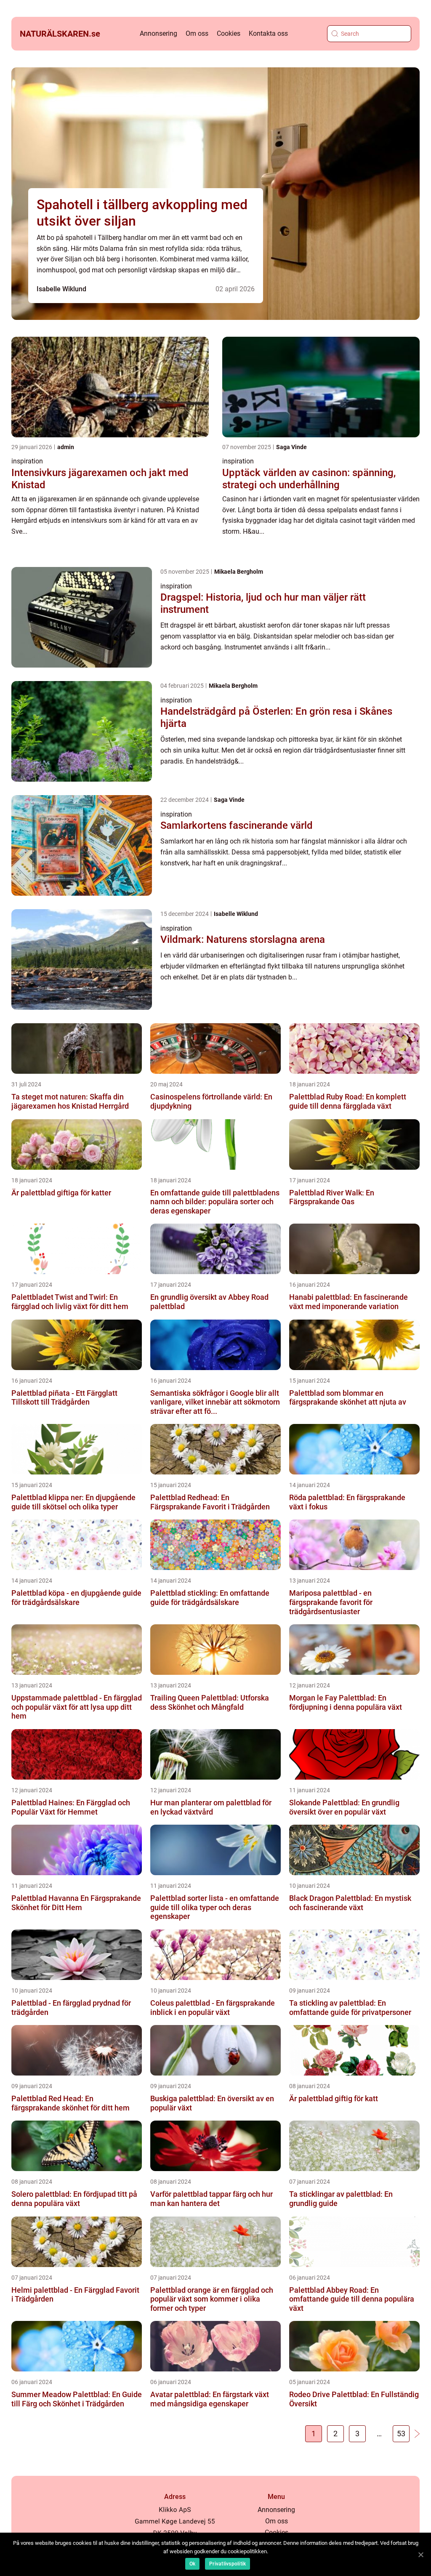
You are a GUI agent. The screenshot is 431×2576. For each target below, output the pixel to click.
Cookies (229, 33)
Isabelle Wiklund (61, 289)
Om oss (197, 33)
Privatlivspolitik (227, 2564)
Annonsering (158, 33)
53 (401, 2434)
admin (66, 447)
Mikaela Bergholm (239, 572)
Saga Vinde (291, 447)
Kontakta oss (268, 33)
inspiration (27, 461)
